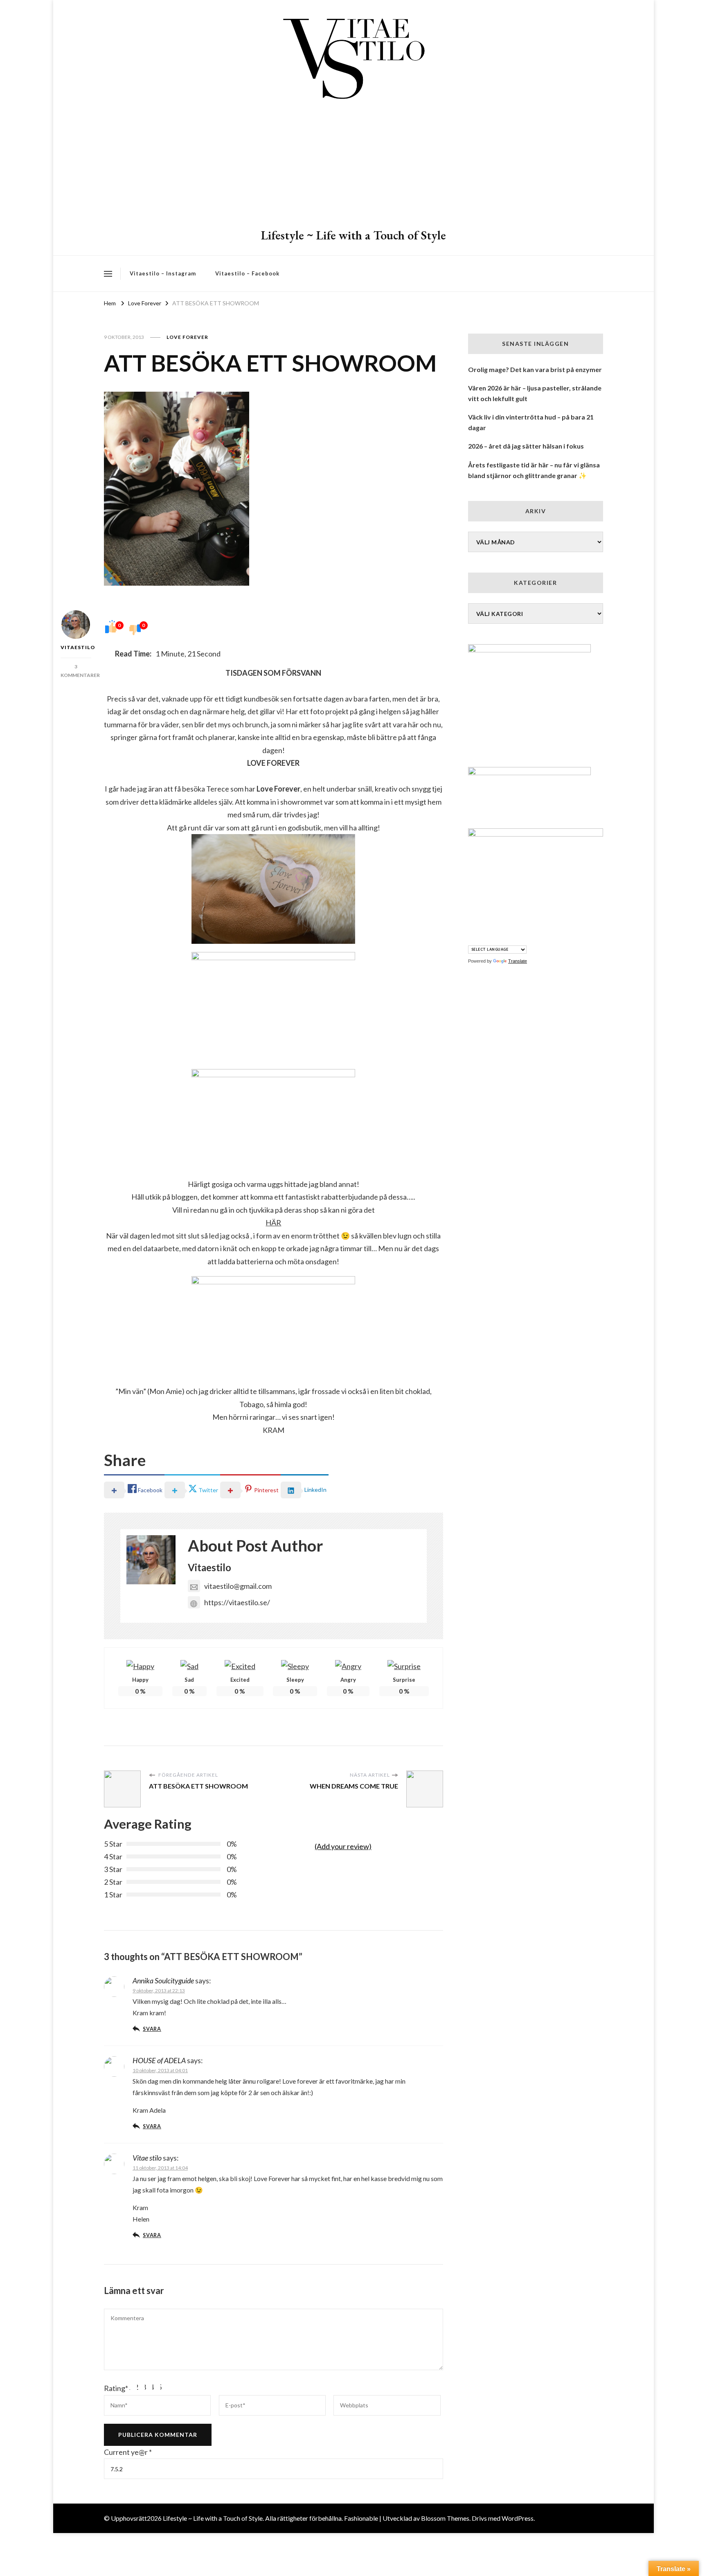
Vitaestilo (76, 647)
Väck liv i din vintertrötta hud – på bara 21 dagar (531, 422)
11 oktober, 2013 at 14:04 (160, 2168)
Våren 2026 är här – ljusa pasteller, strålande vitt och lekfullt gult (535, 393)
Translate (518, 961)
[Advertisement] (353, 166)
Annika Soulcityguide (163, 1980)
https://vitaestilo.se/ (237, 1602)
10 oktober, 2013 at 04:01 (160, 2070)
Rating (116, 2388)
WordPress (518, 2518)
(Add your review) (343, 1846)
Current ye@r (128, 2452)
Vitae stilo (147, 2158)
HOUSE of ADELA (159, 2060)
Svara (152, 2029)
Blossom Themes (445, 2518)
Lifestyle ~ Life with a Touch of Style (353, 235)
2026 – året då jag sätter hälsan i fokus (526, 446)
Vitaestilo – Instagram (163, 273)
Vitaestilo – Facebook (247, 273)
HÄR (273, 1223)
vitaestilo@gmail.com (238, 1586)
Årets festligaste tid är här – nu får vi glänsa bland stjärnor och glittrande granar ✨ (534, 470)
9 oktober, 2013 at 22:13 (159, 1991)
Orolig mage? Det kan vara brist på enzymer (535, 369)
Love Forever (187, 337)
